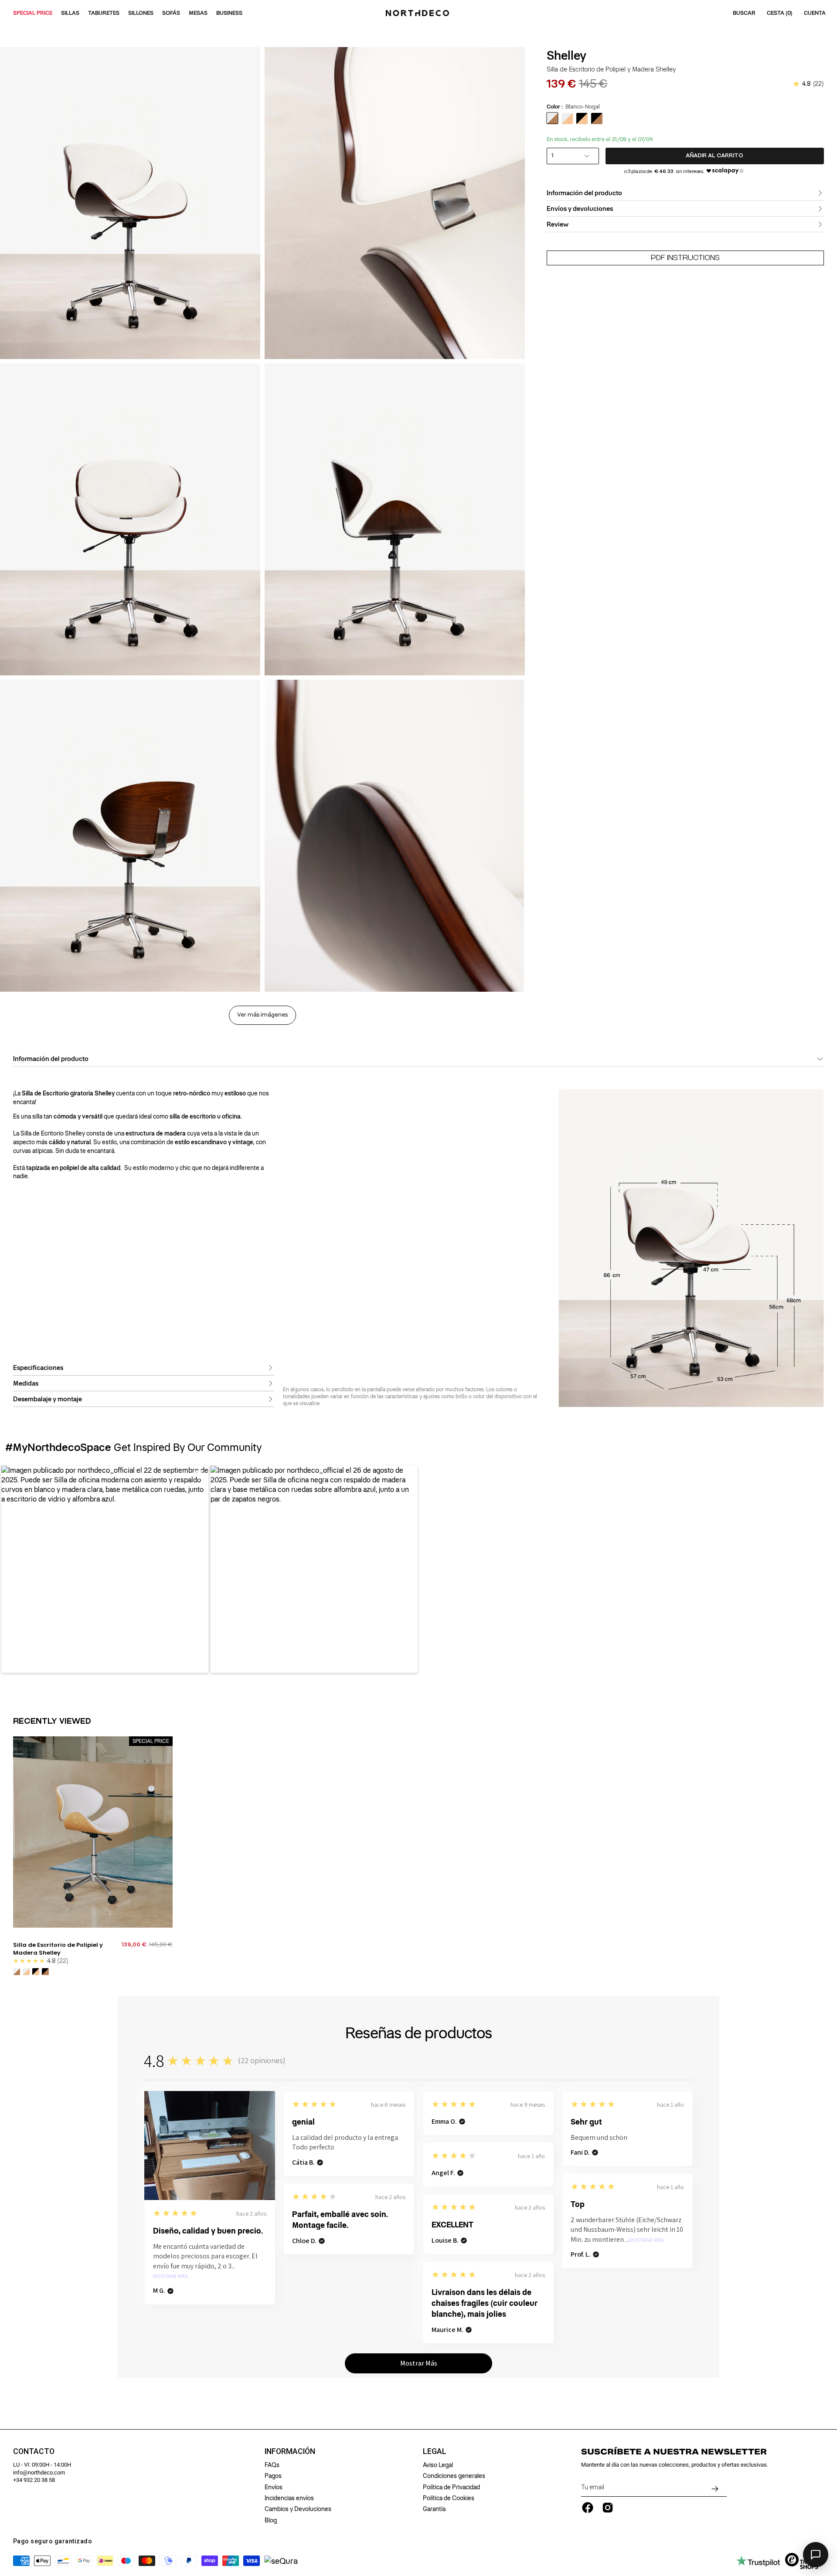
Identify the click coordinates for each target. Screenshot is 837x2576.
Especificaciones (38, 1368)
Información (290, 2451)
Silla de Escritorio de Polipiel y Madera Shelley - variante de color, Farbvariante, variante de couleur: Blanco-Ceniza (26, 1972)
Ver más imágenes (262, 1015)
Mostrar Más (170, 2276)
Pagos (273, 2476)
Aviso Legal (438, 2465)
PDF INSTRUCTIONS (685, 258)
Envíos (274, 2487)
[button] (105, 1569)
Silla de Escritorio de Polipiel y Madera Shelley (58, 1949)
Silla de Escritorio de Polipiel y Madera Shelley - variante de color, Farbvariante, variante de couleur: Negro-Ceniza (36, 1972)
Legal (435, 2451)
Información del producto (584, 193)
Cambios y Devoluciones (298, 2509)
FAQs (272, 2465)
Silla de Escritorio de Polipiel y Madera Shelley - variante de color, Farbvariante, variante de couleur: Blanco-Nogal (17, 1972)
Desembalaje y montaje (48, 1399)
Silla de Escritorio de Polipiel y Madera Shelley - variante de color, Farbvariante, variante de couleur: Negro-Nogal (45, 1972)
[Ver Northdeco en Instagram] (608, 2508)
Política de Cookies (449, 2498)
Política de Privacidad (451, 2487)
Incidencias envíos (289, 2498)
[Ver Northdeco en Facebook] (588, 2508)
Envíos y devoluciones (580, 209)
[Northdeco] (418, 13)
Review (558, 224)
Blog (271, 2520)
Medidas (26, 1383)
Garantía (434, 2509)
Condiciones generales (454, 2476)
